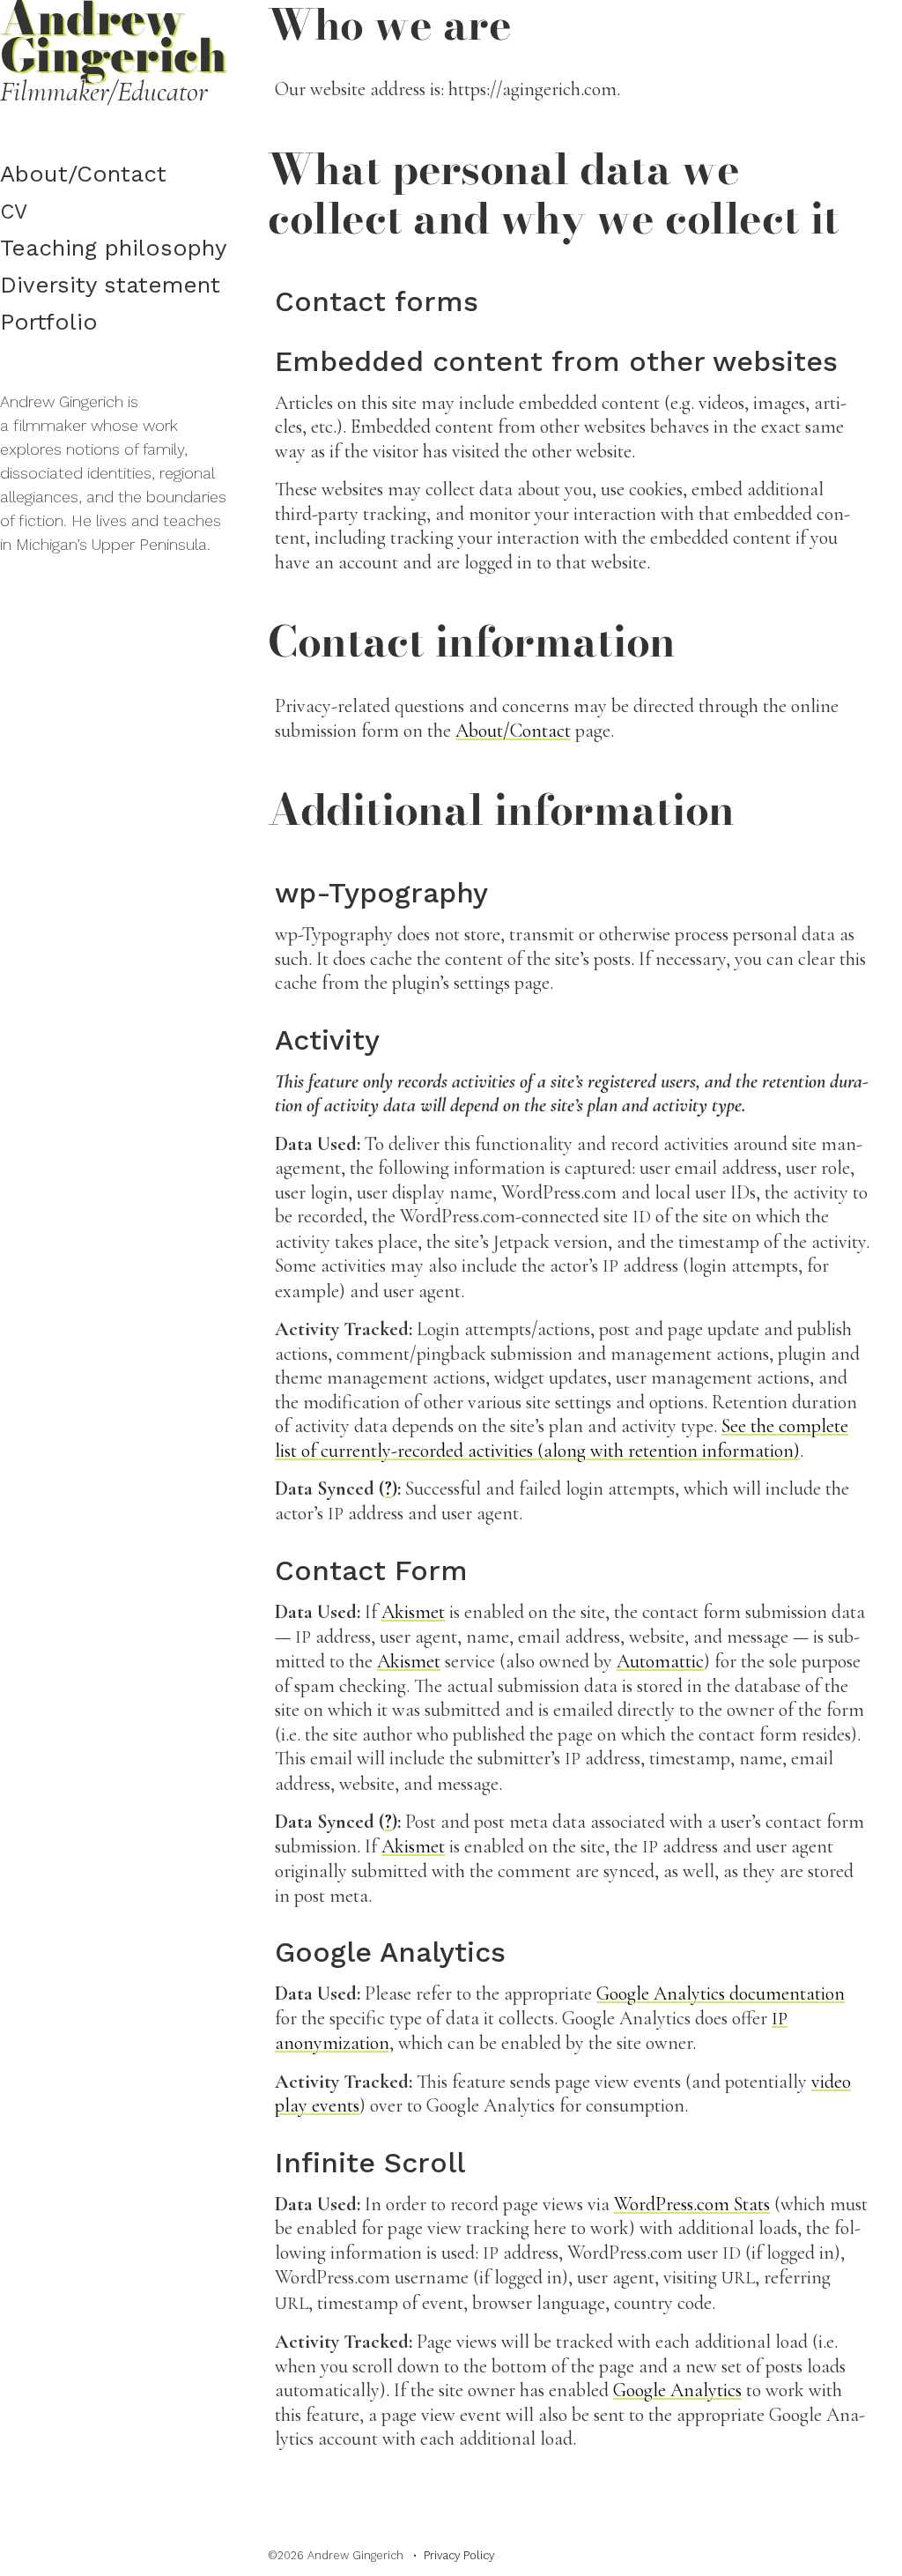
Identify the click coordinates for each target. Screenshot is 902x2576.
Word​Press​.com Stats (692, 2204)
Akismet (413, 1612)
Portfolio (49, 322)
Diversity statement (110, 285)
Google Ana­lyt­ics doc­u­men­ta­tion (721, 1993)
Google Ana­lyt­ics (677, 2390)
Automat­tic (660, 1661)
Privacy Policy (459, 2555)
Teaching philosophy (113, 248)
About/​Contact (513, 731)
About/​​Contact (83, 174)
